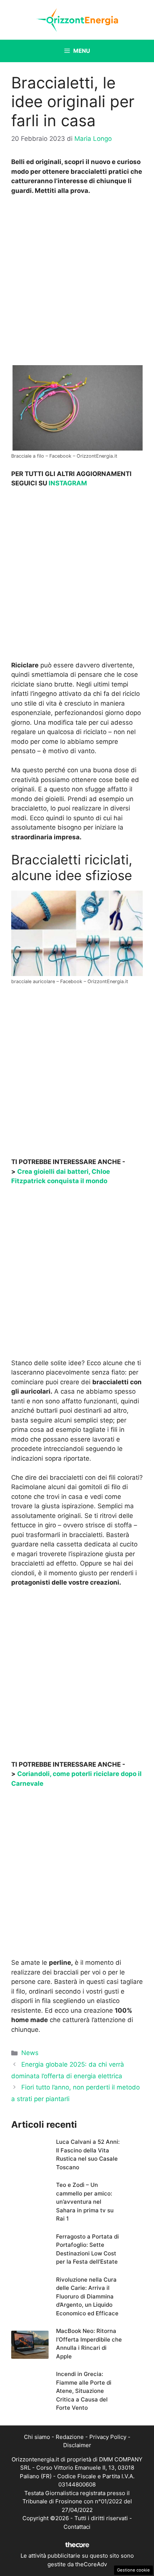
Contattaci (77, 2527)
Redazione (70, 2437)
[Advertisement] (77, 282)
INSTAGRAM (68, 483)
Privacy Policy (108, 2437)
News (30, 2053)
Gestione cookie (133, 2570)
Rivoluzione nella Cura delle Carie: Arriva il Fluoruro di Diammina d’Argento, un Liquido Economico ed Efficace (87, 2296)
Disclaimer (77, 2445)
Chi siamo (37, 2437)
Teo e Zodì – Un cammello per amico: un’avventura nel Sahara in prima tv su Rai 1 (85, 2202)
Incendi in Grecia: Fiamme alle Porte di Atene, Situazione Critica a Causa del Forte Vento (84, 2391)
